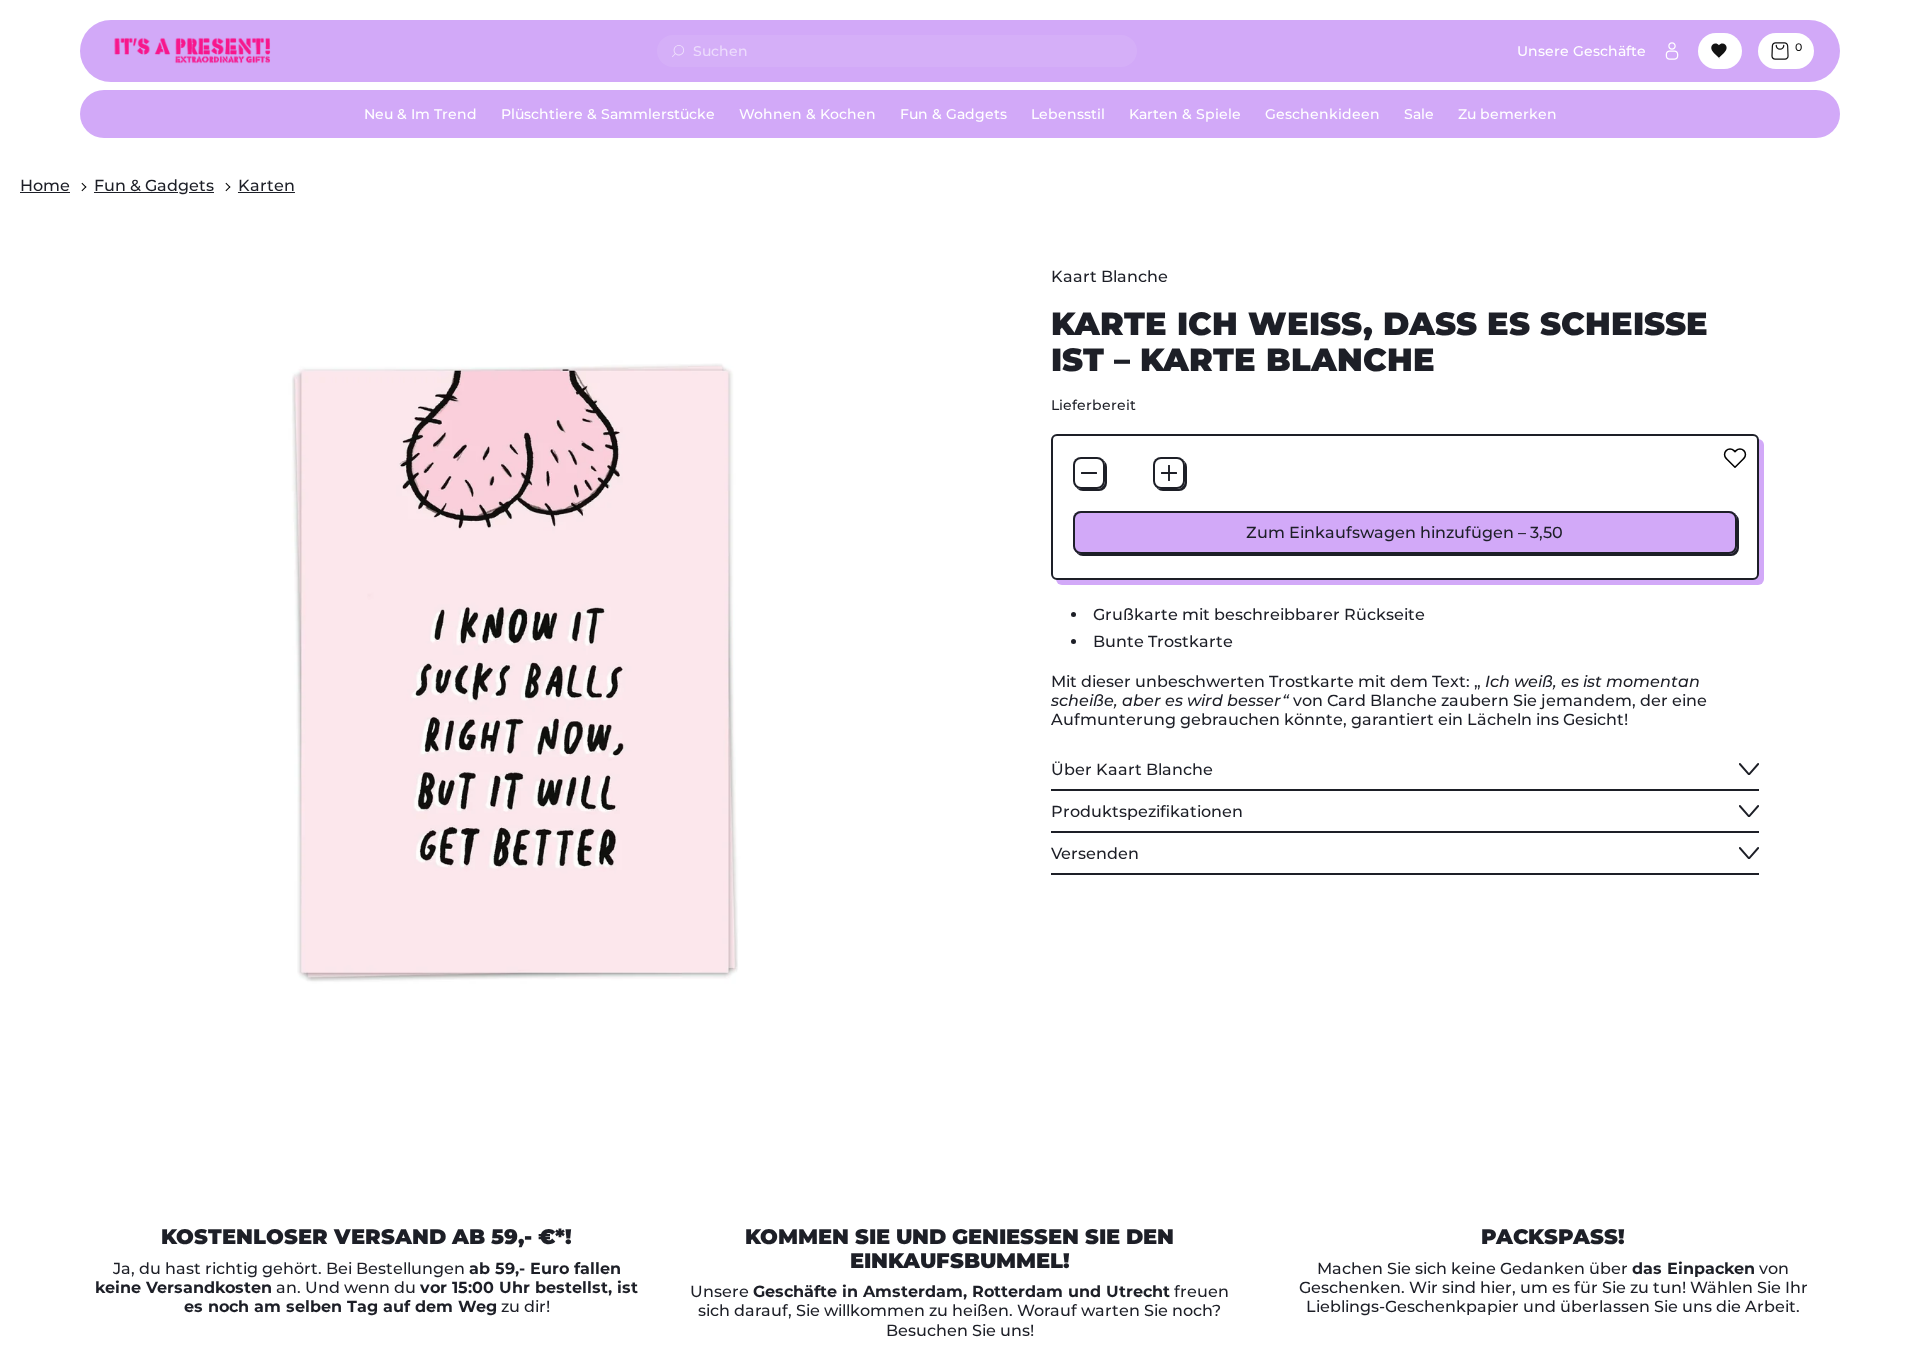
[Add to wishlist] (1735, 458)
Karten (266, 185)
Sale (1419, 114)
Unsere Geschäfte (1581, 51)
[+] (1169, 473)
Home (45, 185)
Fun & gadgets (154, 185)
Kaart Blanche (1109, 276)
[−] (1089, 473)
